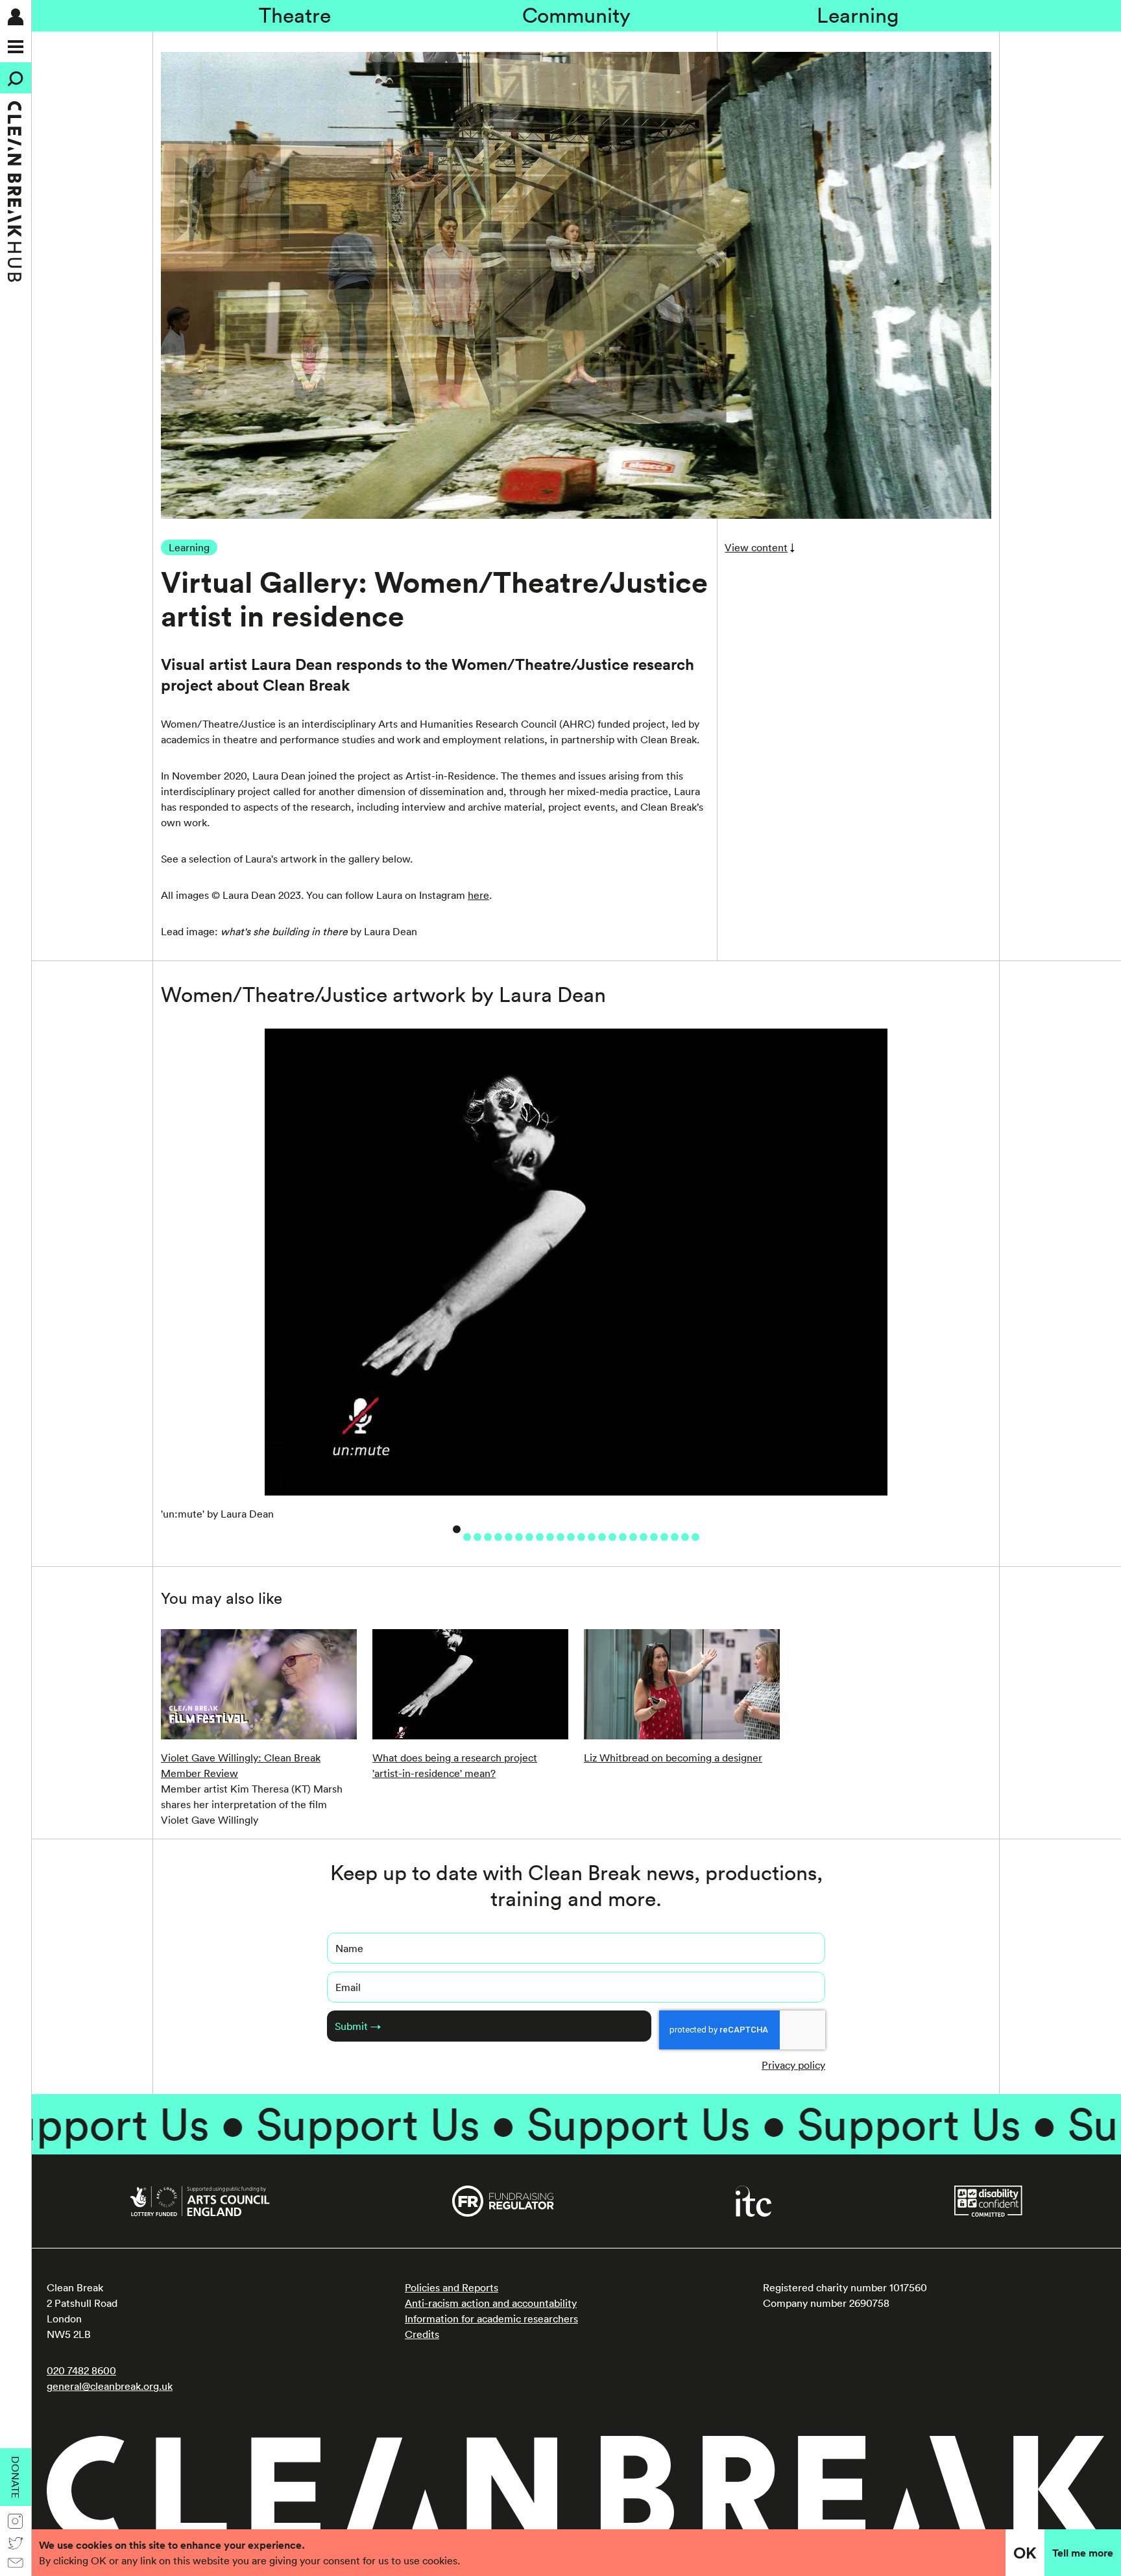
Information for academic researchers (491, 2319)
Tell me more (1083, 2553)
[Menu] (16, 47)
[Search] (16, 78)
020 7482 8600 (81, 2370)
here (478, 895)
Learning (858, 15)
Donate (16, 2477)
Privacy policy (793, 2065)
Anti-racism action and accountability (491, 2303)
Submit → (358, 2026)
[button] (457, 1529)
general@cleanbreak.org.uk (110, 2386)
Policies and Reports (452, 2287)
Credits (422, 2334)
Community (576, 15)
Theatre (295, 15)
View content (756, 547)
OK (1025, 2553)
